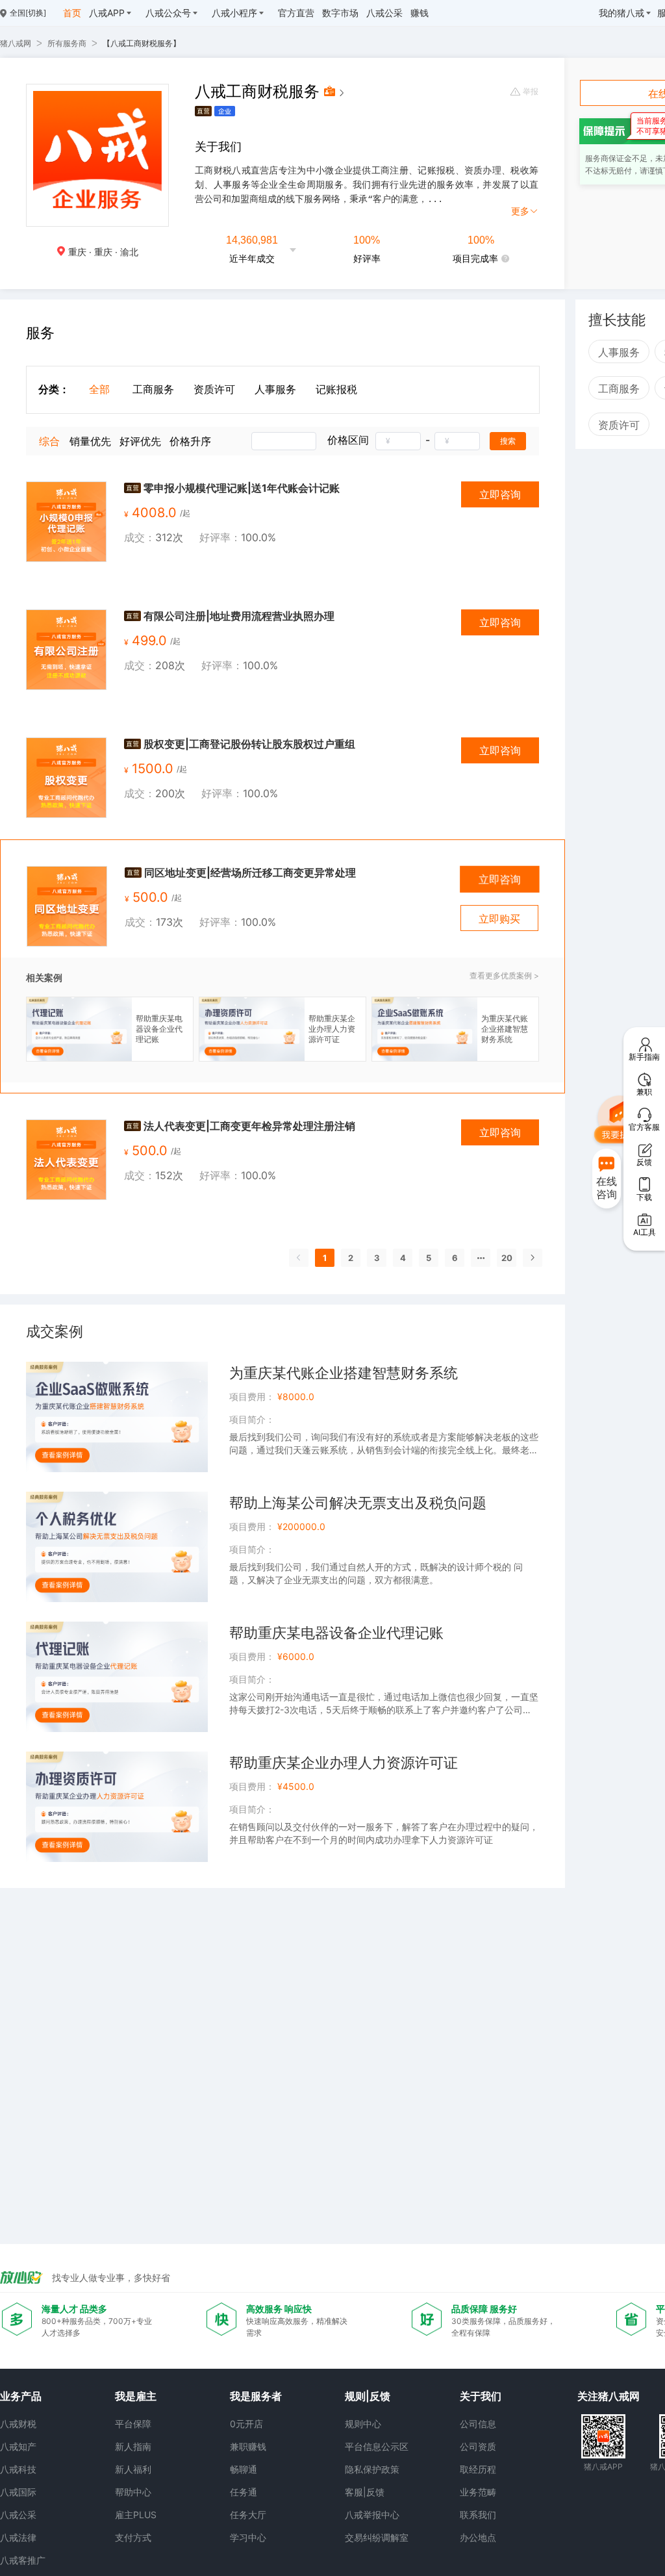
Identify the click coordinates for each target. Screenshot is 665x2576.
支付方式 (133, 2537)
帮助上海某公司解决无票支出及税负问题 (358, 1503)
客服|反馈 (365, 2492)
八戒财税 (18, 2424)
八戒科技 (18, 2469)
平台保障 (133, 2424)
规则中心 (363, 2424)
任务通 (244, 2492)
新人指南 (133, 2446)
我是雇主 (136, 2396)
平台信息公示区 (377, 2446)
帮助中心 (133, 2492)
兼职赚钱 (248, 2446)
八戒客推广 (23, 2560)
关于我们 (481, 2396)
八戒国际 (18, 2492)
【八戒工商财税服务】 (142, 43)
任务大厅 (248, 2515)
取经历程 (478, 2469)
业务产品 (21, 2396)
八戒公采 (18, 2515)
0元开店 (246, 2424)
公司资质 (478, 2446)
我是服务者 (256, 2396)
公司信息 (478, 2424)
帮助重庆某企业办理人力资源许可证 (344, 1763)
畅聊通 (244, 2469)
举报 (531, 92)
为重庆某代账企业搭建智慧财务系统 (344, 1373)
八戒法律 (18, 2537)
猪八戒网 (16, 43)
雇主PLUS (136, 2515)
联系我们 (478, 2515)
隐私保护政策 (372, 2469)
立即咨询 (500, 494)
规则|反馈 (368, 2396)
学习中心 (248, 2537)
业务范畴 (478, 2492)
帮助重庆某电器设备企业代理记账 (336, 1633)
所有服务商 (67, 43)
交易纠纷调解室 (377, 2537)
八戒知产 (18, 2446)
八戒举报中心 (372, 2515)
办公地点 (478, 2537)
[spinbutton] (398, 441)
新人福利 (133, 2469)
